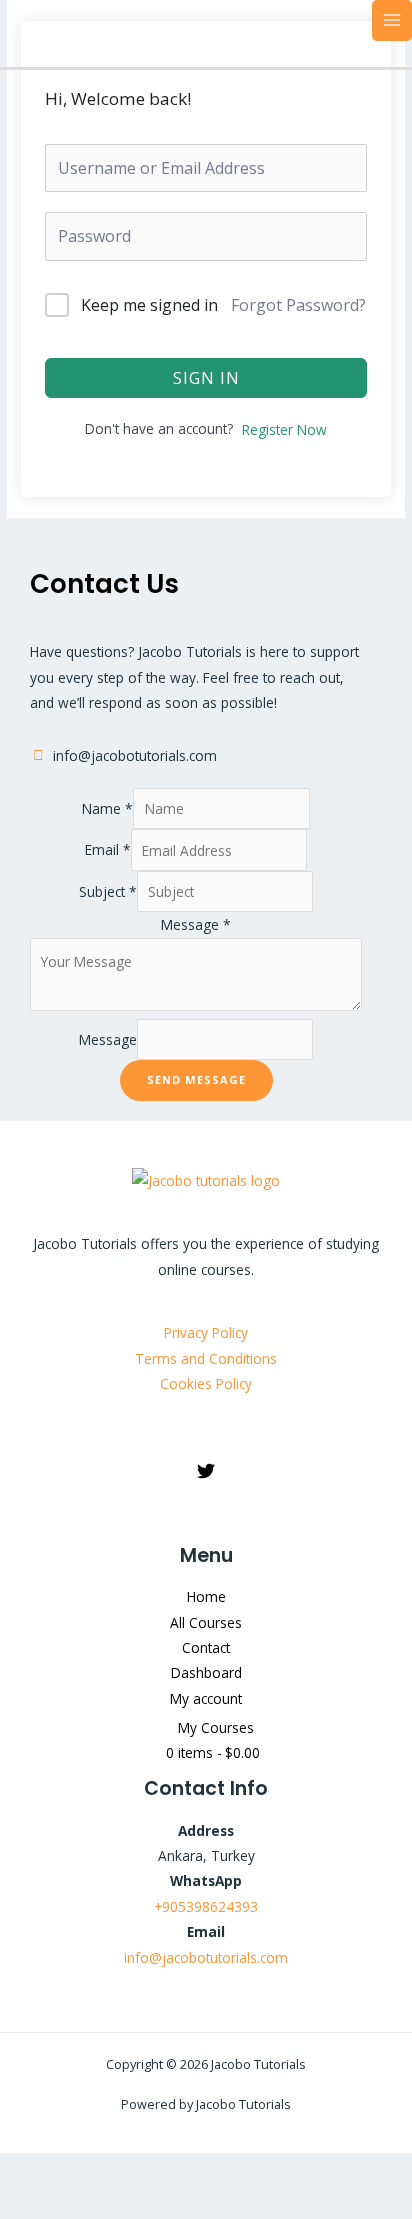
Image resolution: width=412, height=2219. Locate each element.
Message (196, 924)
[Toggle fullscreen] (85, 2171)
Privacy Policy (206, 1332)
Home (206, 1596)
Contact (206, 1647)
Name (107, 808)
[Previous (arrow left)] (27, 2204)
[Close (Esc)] (201, 2171)
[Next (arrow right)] (85, 2204)
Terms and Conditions (206, 1358)
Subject (108, 891)
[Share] (143, 2171)
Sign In (206, 378)
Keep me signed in (149, 305)
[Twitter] (206, 1471)
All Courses (206, 1622)
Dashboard (206, 1672)
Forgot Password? (298, 305)
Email (108, 850)
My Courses (216, 1727)
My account (206, 1698)
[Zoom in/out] (27, 2171)
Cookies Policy (206, 1383)
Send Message (196, 1079)
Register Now (284, 429)
